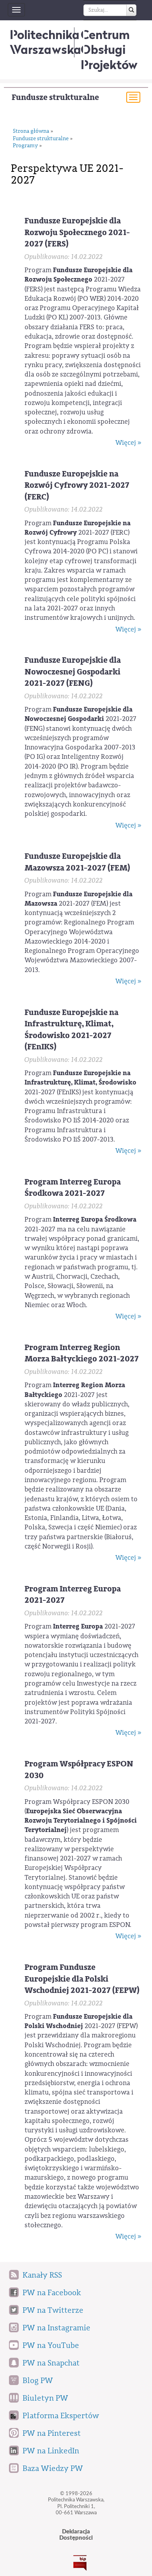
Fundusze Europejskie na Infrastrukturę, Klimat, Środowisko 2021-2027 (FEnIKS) (72, 1030)
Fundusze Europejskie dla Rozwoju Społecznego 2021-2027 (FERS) (77, 232)
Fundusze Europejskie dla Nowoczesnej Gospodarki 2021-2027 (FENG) (73, 672)
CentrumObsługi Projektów (109, 50)
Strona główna (31, 131)
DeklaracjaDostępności (76, 2535)
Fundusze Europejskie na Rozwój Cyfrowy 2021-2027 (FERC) (77, 485)
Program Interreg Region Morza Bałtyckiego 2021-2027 (82, 1353)
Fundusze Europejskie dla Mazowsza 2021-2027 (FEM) (77, 862)
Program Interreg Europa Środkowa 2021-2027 (73, 1188)
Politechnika (45, 42)
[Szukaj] (131, 10)
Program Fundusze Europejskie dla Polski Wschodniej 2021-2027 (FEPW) (82, 1979)
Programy (25, 146)
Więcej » (128, 443)
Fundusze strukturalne (55, 97)
